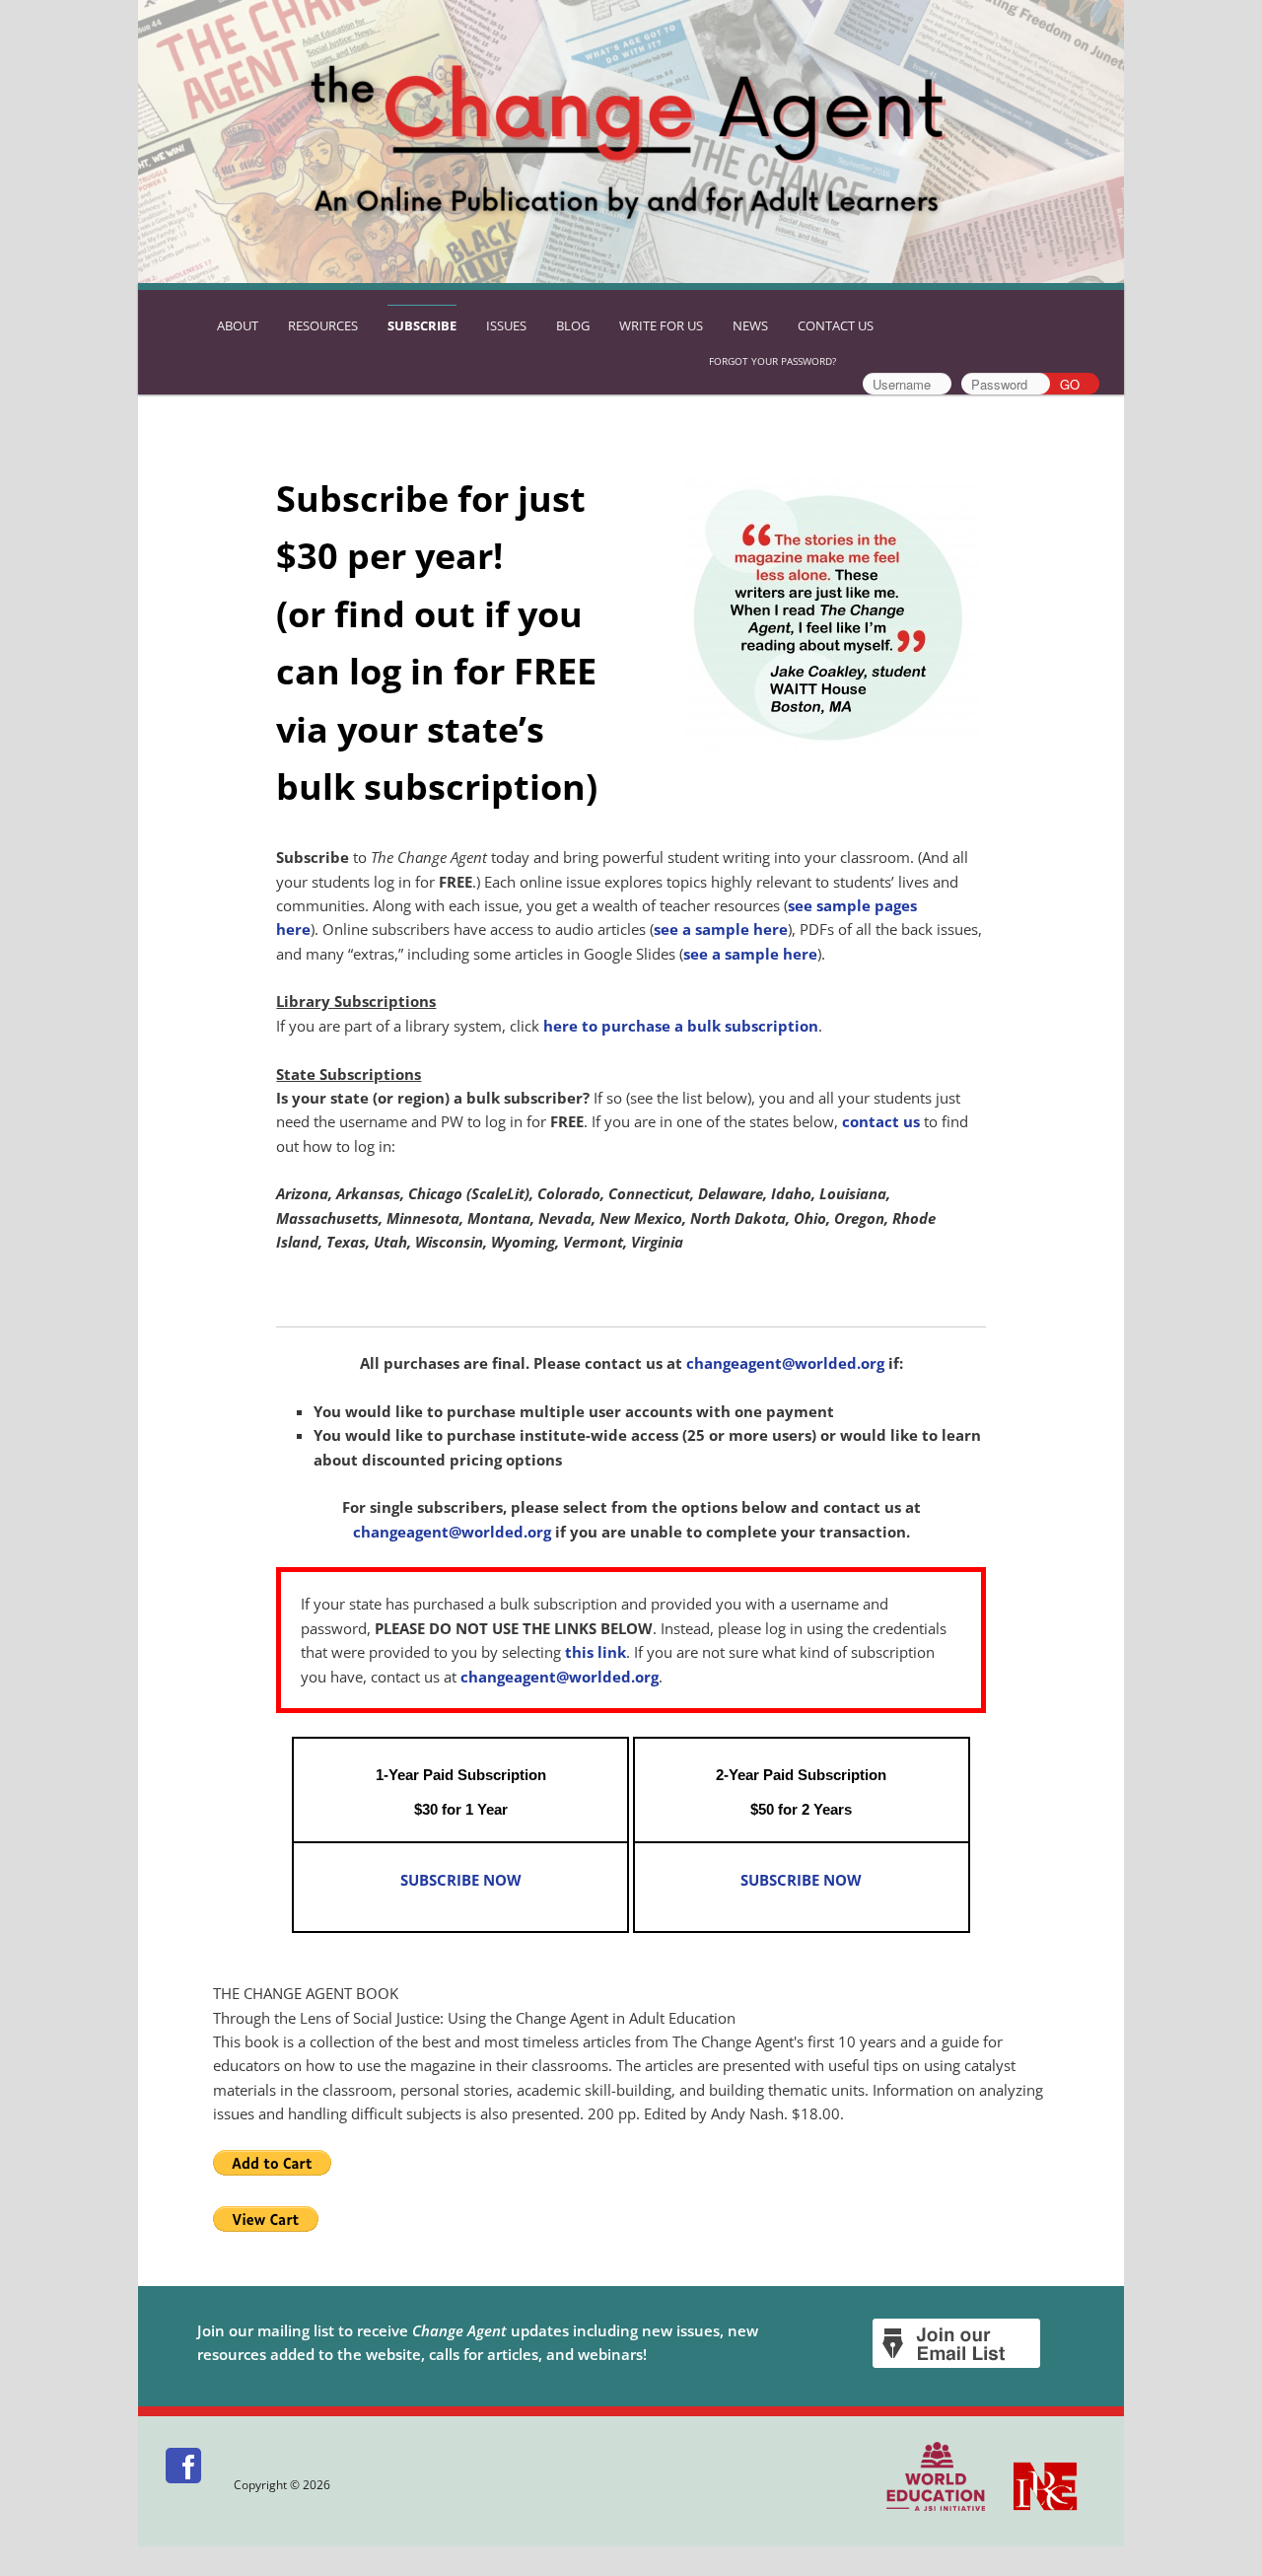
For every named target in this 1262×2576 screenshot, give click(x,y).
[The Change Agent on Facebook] (185, 2485)
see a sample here (721, 929)
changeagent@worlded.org (785, 1363)
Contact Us (836, 325)
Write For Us (661, 325)
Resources (323, 325)
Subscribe (422, 325)
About (238, 325)
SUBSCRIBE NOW (461, 1880)
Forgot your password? (772, 361)
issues (506, 325)
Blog (573, 325)
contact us (881, 1121)
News (750, 325)
